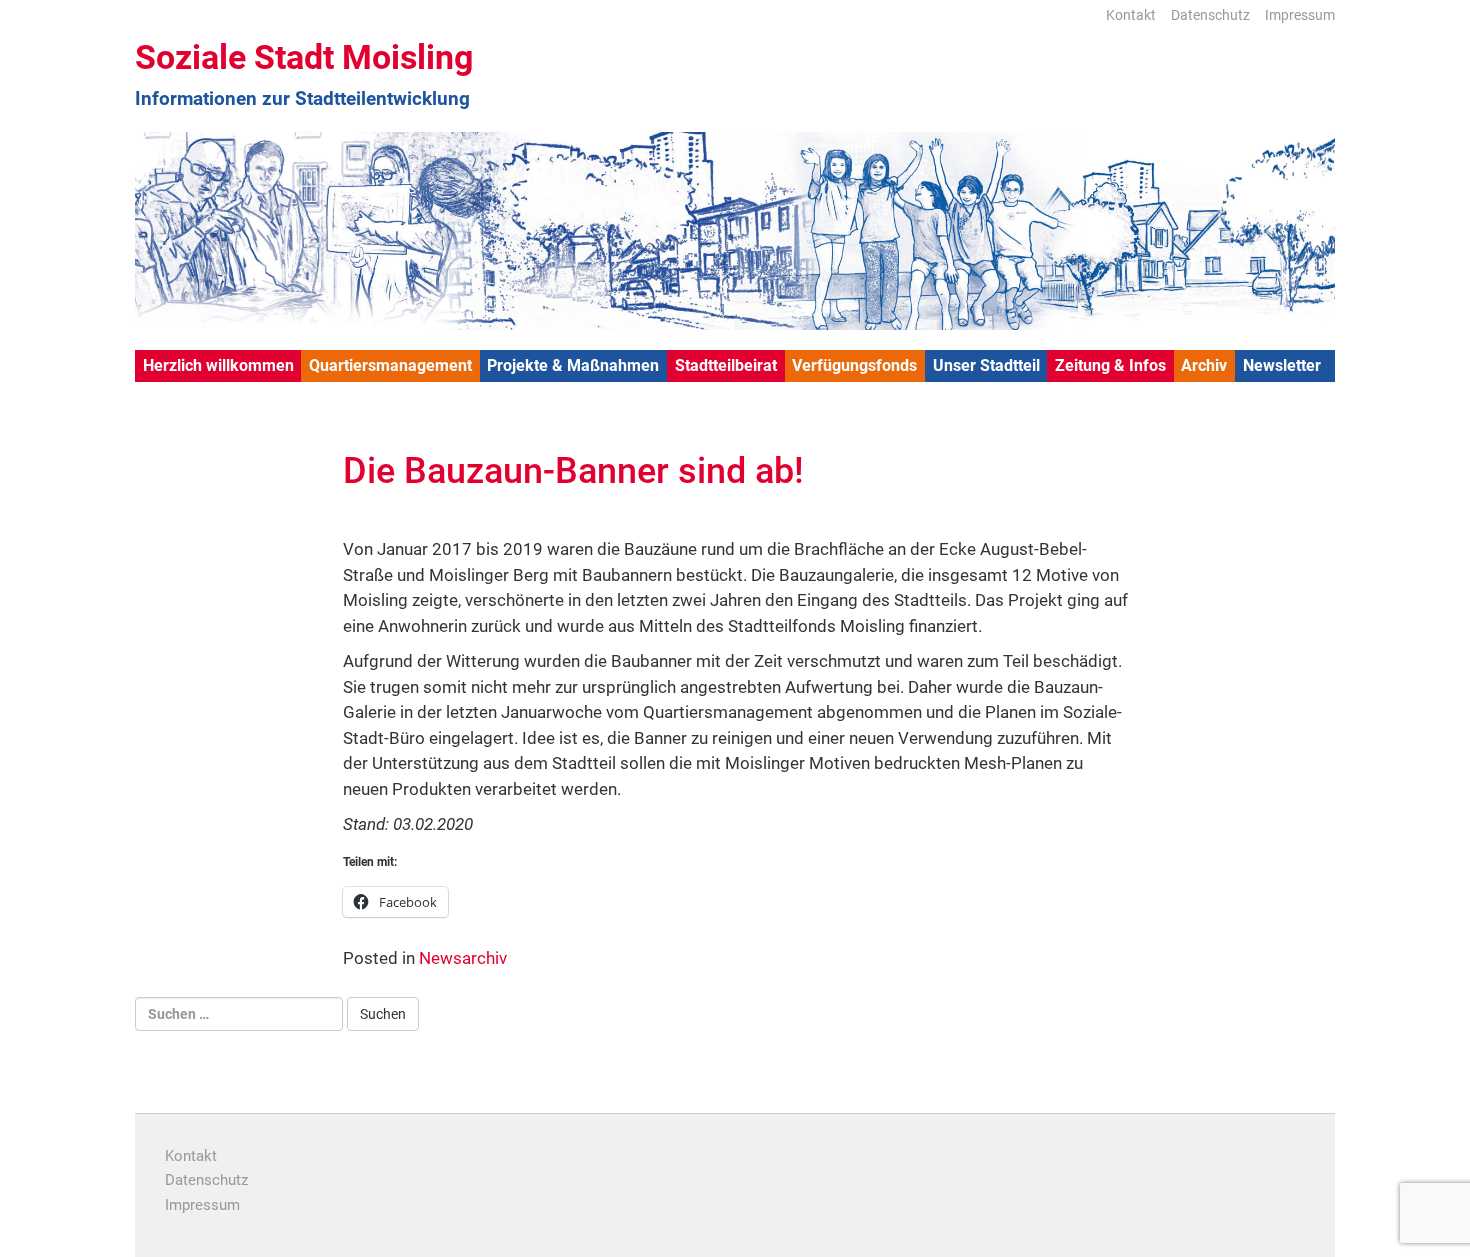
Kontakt (1131, 15)
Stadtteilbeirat (726, 365)
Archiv (1204, 365)
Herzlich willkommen (218, 365)
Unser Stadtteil (986, 365)
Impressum (1300, 15)
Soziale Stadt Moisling (304, 57)
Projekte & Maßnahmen (573, 365)
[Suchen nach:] (239, 1014)
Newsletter (1282, 365)
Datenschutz (1210, 15)
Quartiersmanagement (390, 365)
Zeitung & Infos (1110, 365)
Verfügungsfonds (854, 365)
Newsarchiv (463, 958)
